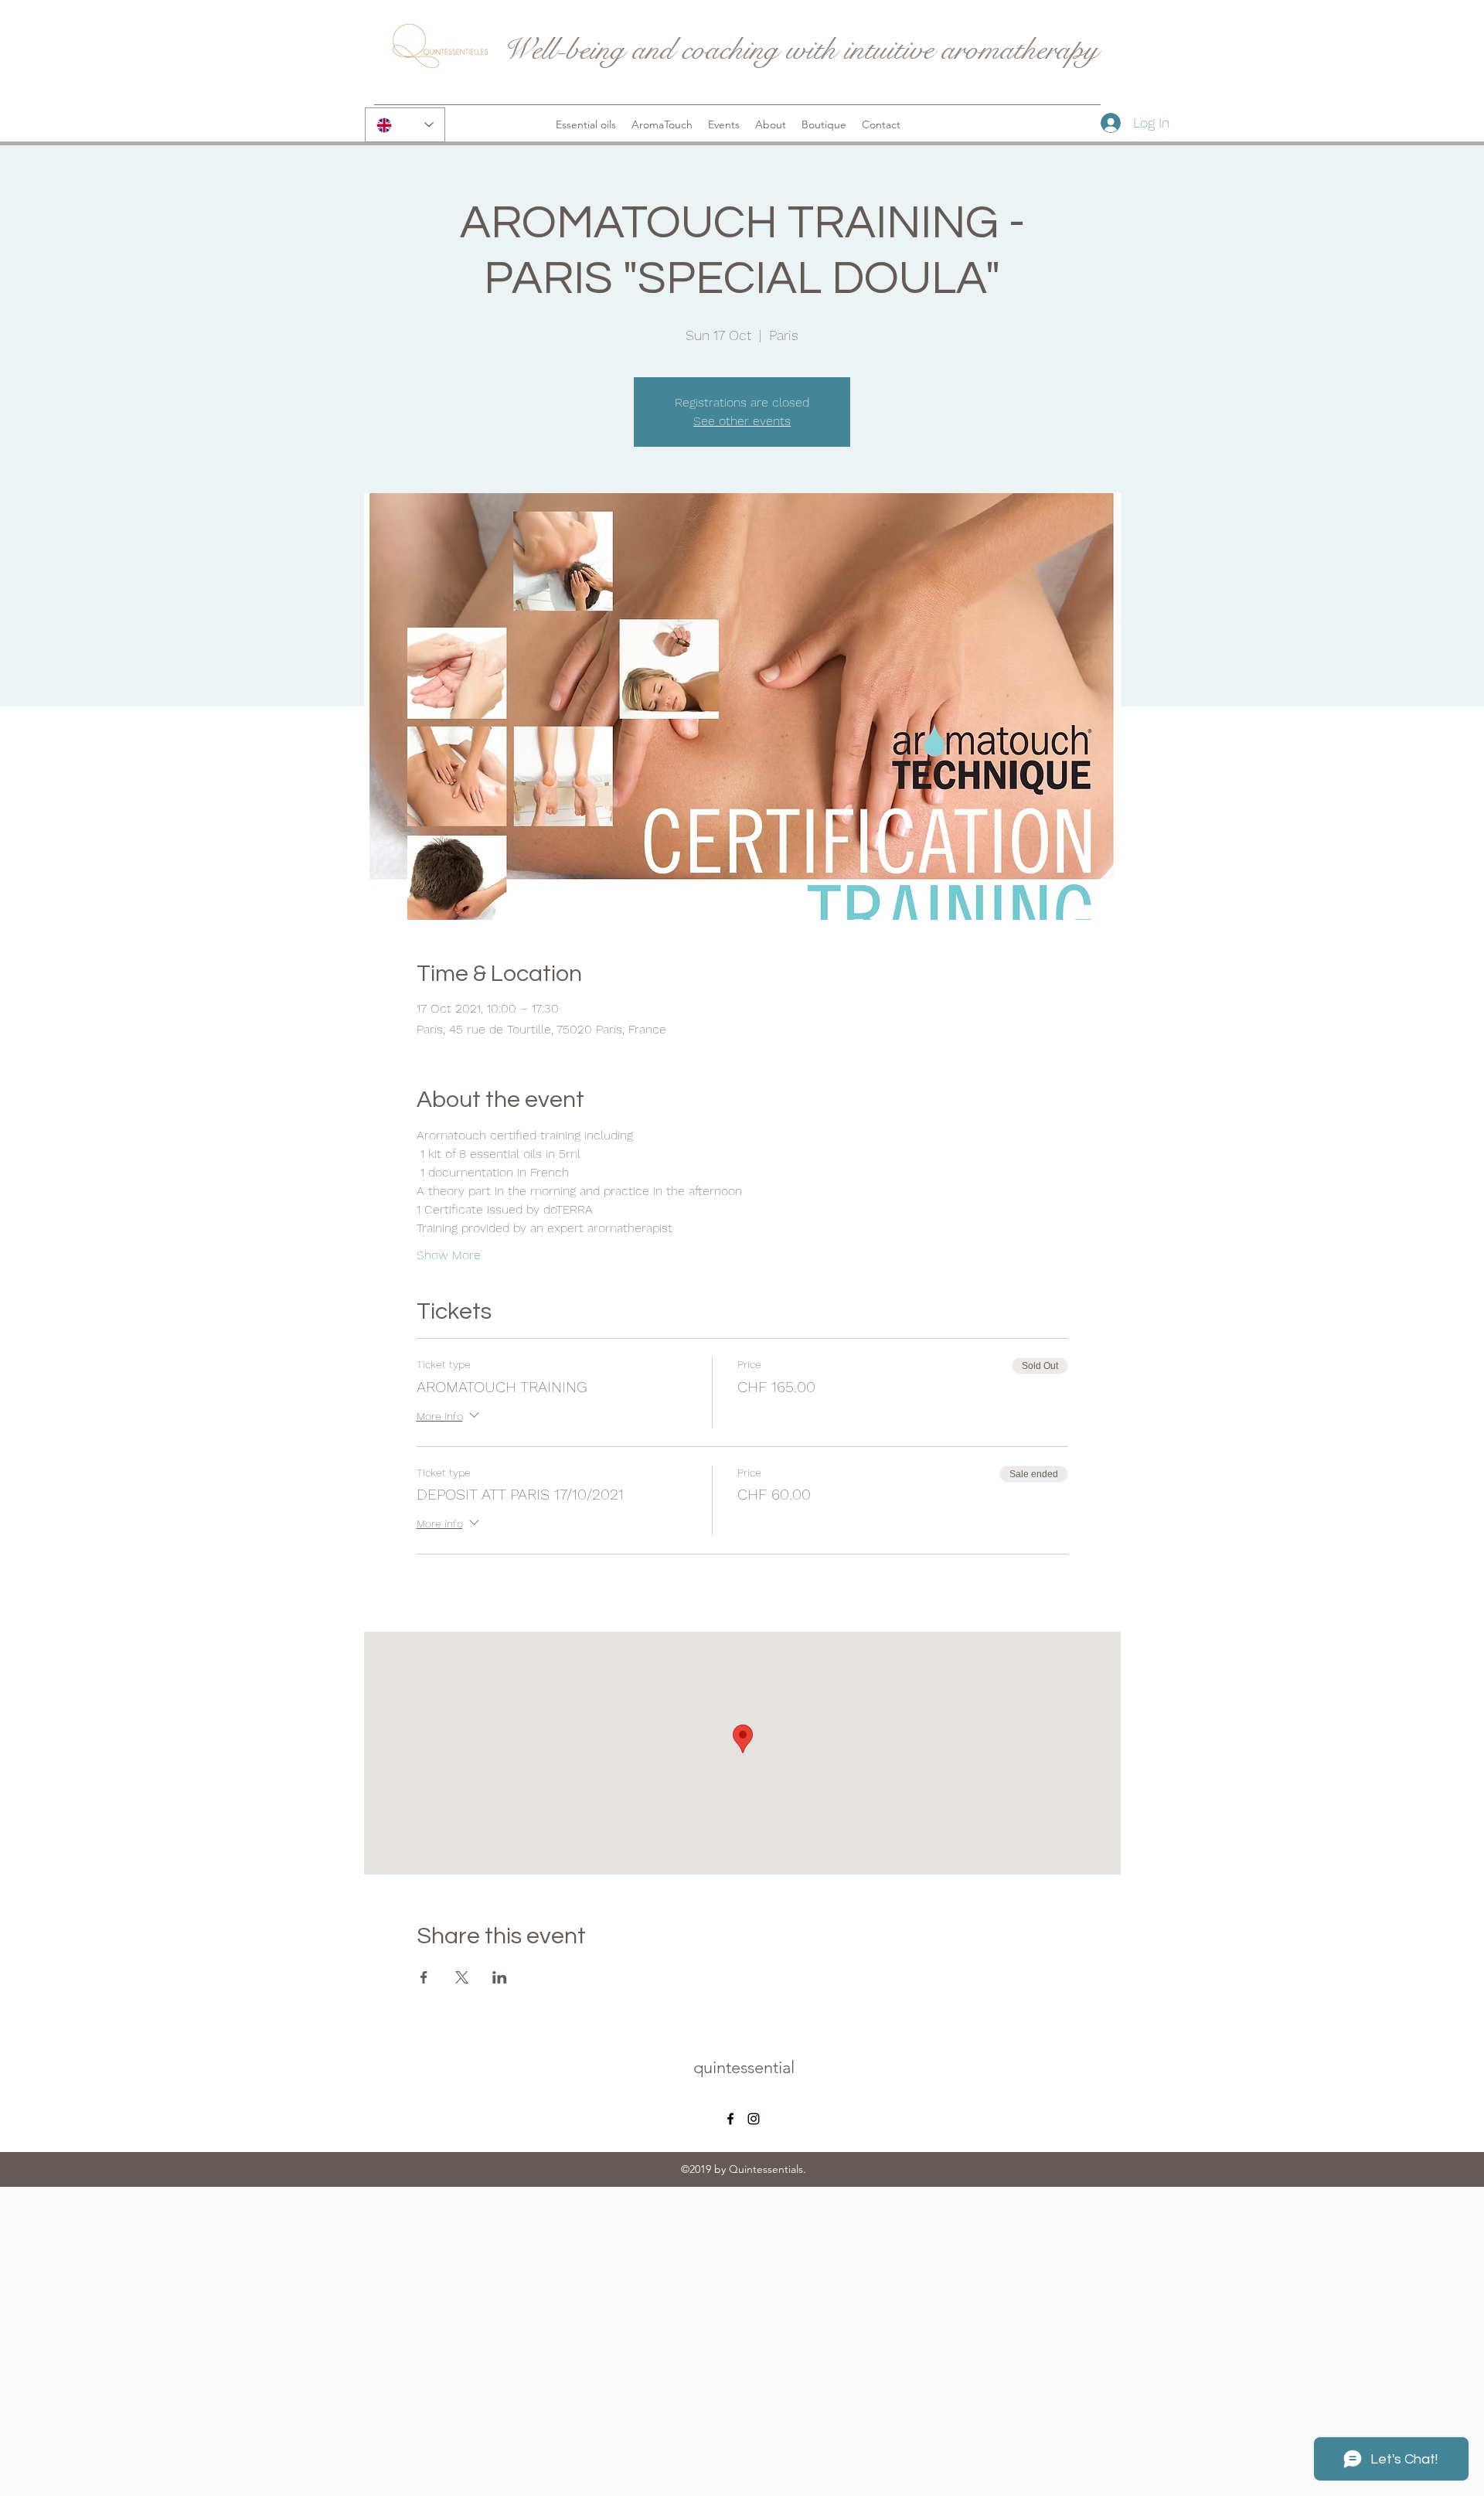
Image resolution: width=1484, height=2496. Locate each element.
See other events (742, 421)
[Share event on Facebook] (424, 1977)
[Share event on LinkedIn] (500, 1977)
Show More (449, 1255)
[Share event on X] (462, 1977)
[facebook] (730, 2119)
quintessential (744, 2067)
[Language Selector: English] (405, 125)
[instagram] (754, 2119)
